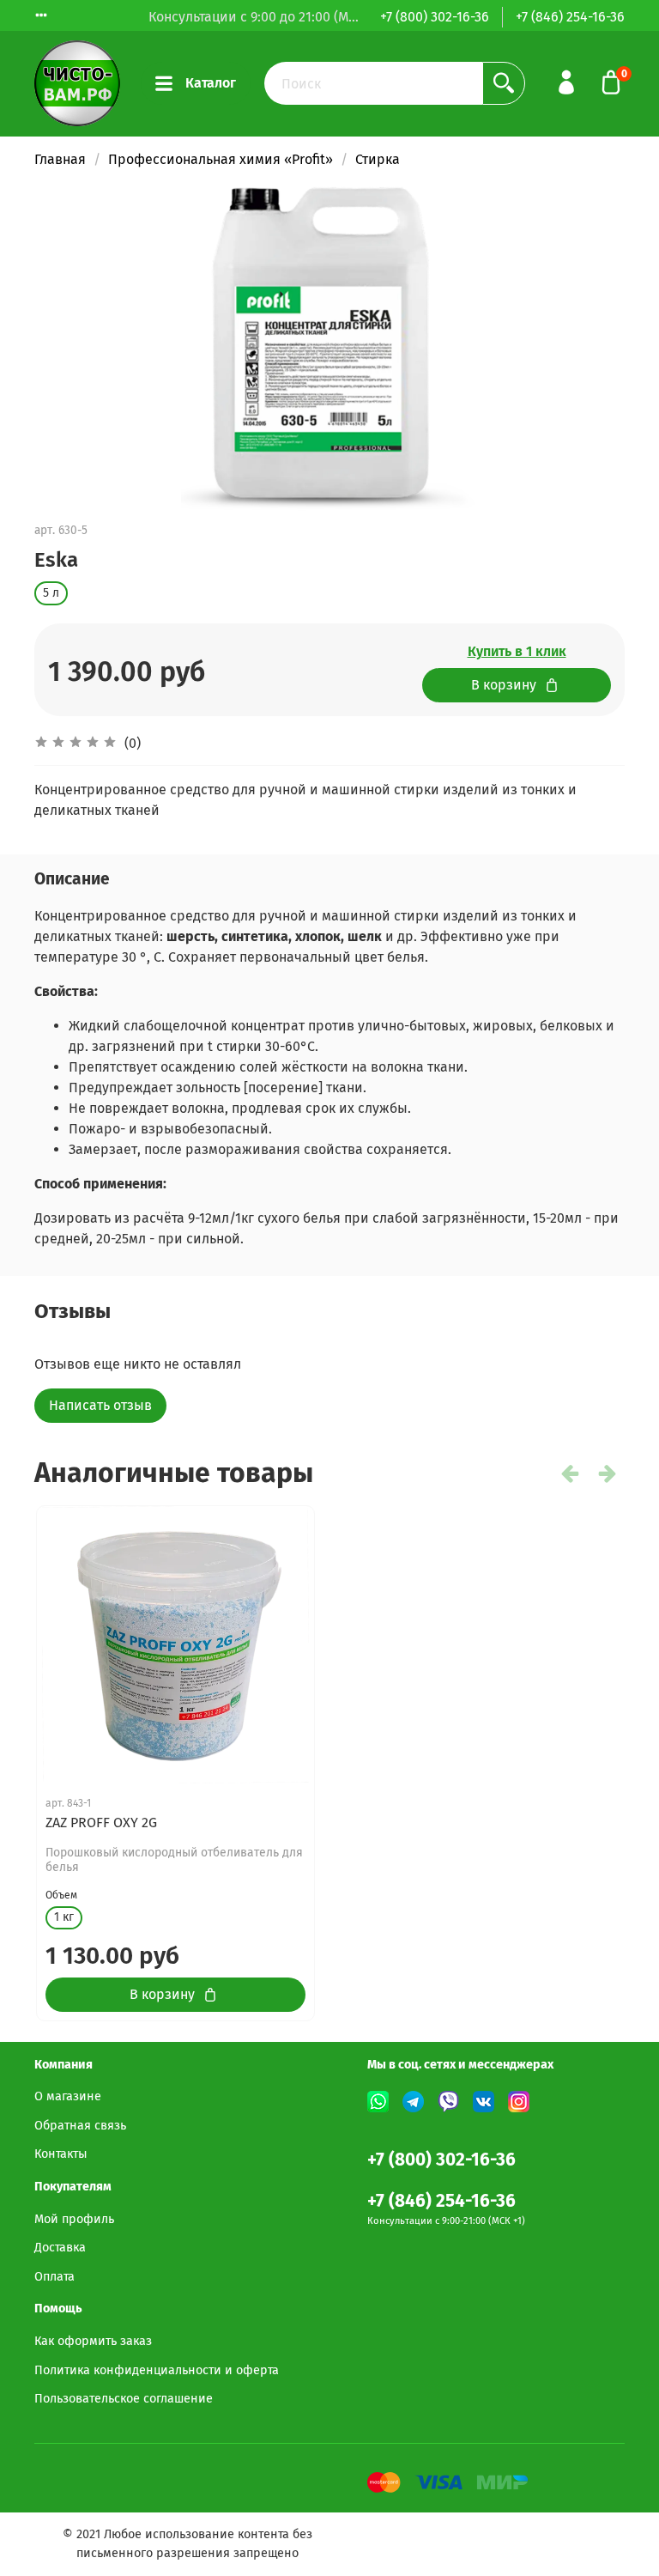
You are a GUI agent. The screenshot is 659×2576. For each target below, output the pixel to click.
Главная (60, 159)
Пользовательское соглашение (124, 2399)
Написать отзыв (100, 1405)
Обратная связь (80, 2126)
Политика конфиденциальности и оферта (157, 2370)
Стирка (378, 159)
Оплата (54, 2277)
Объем (61, 1895)
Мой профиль (74, 2219)
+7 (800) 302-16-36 (435, 17)
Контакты (61, 2154)
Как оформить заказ (93, 2341)
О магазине (68, 2096)
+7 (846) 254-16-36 (570, 17)
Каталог (211, 83)
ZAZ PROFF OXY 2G (101, 1823)
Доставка (60, 2248)
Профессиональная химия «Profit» (221, 159)
